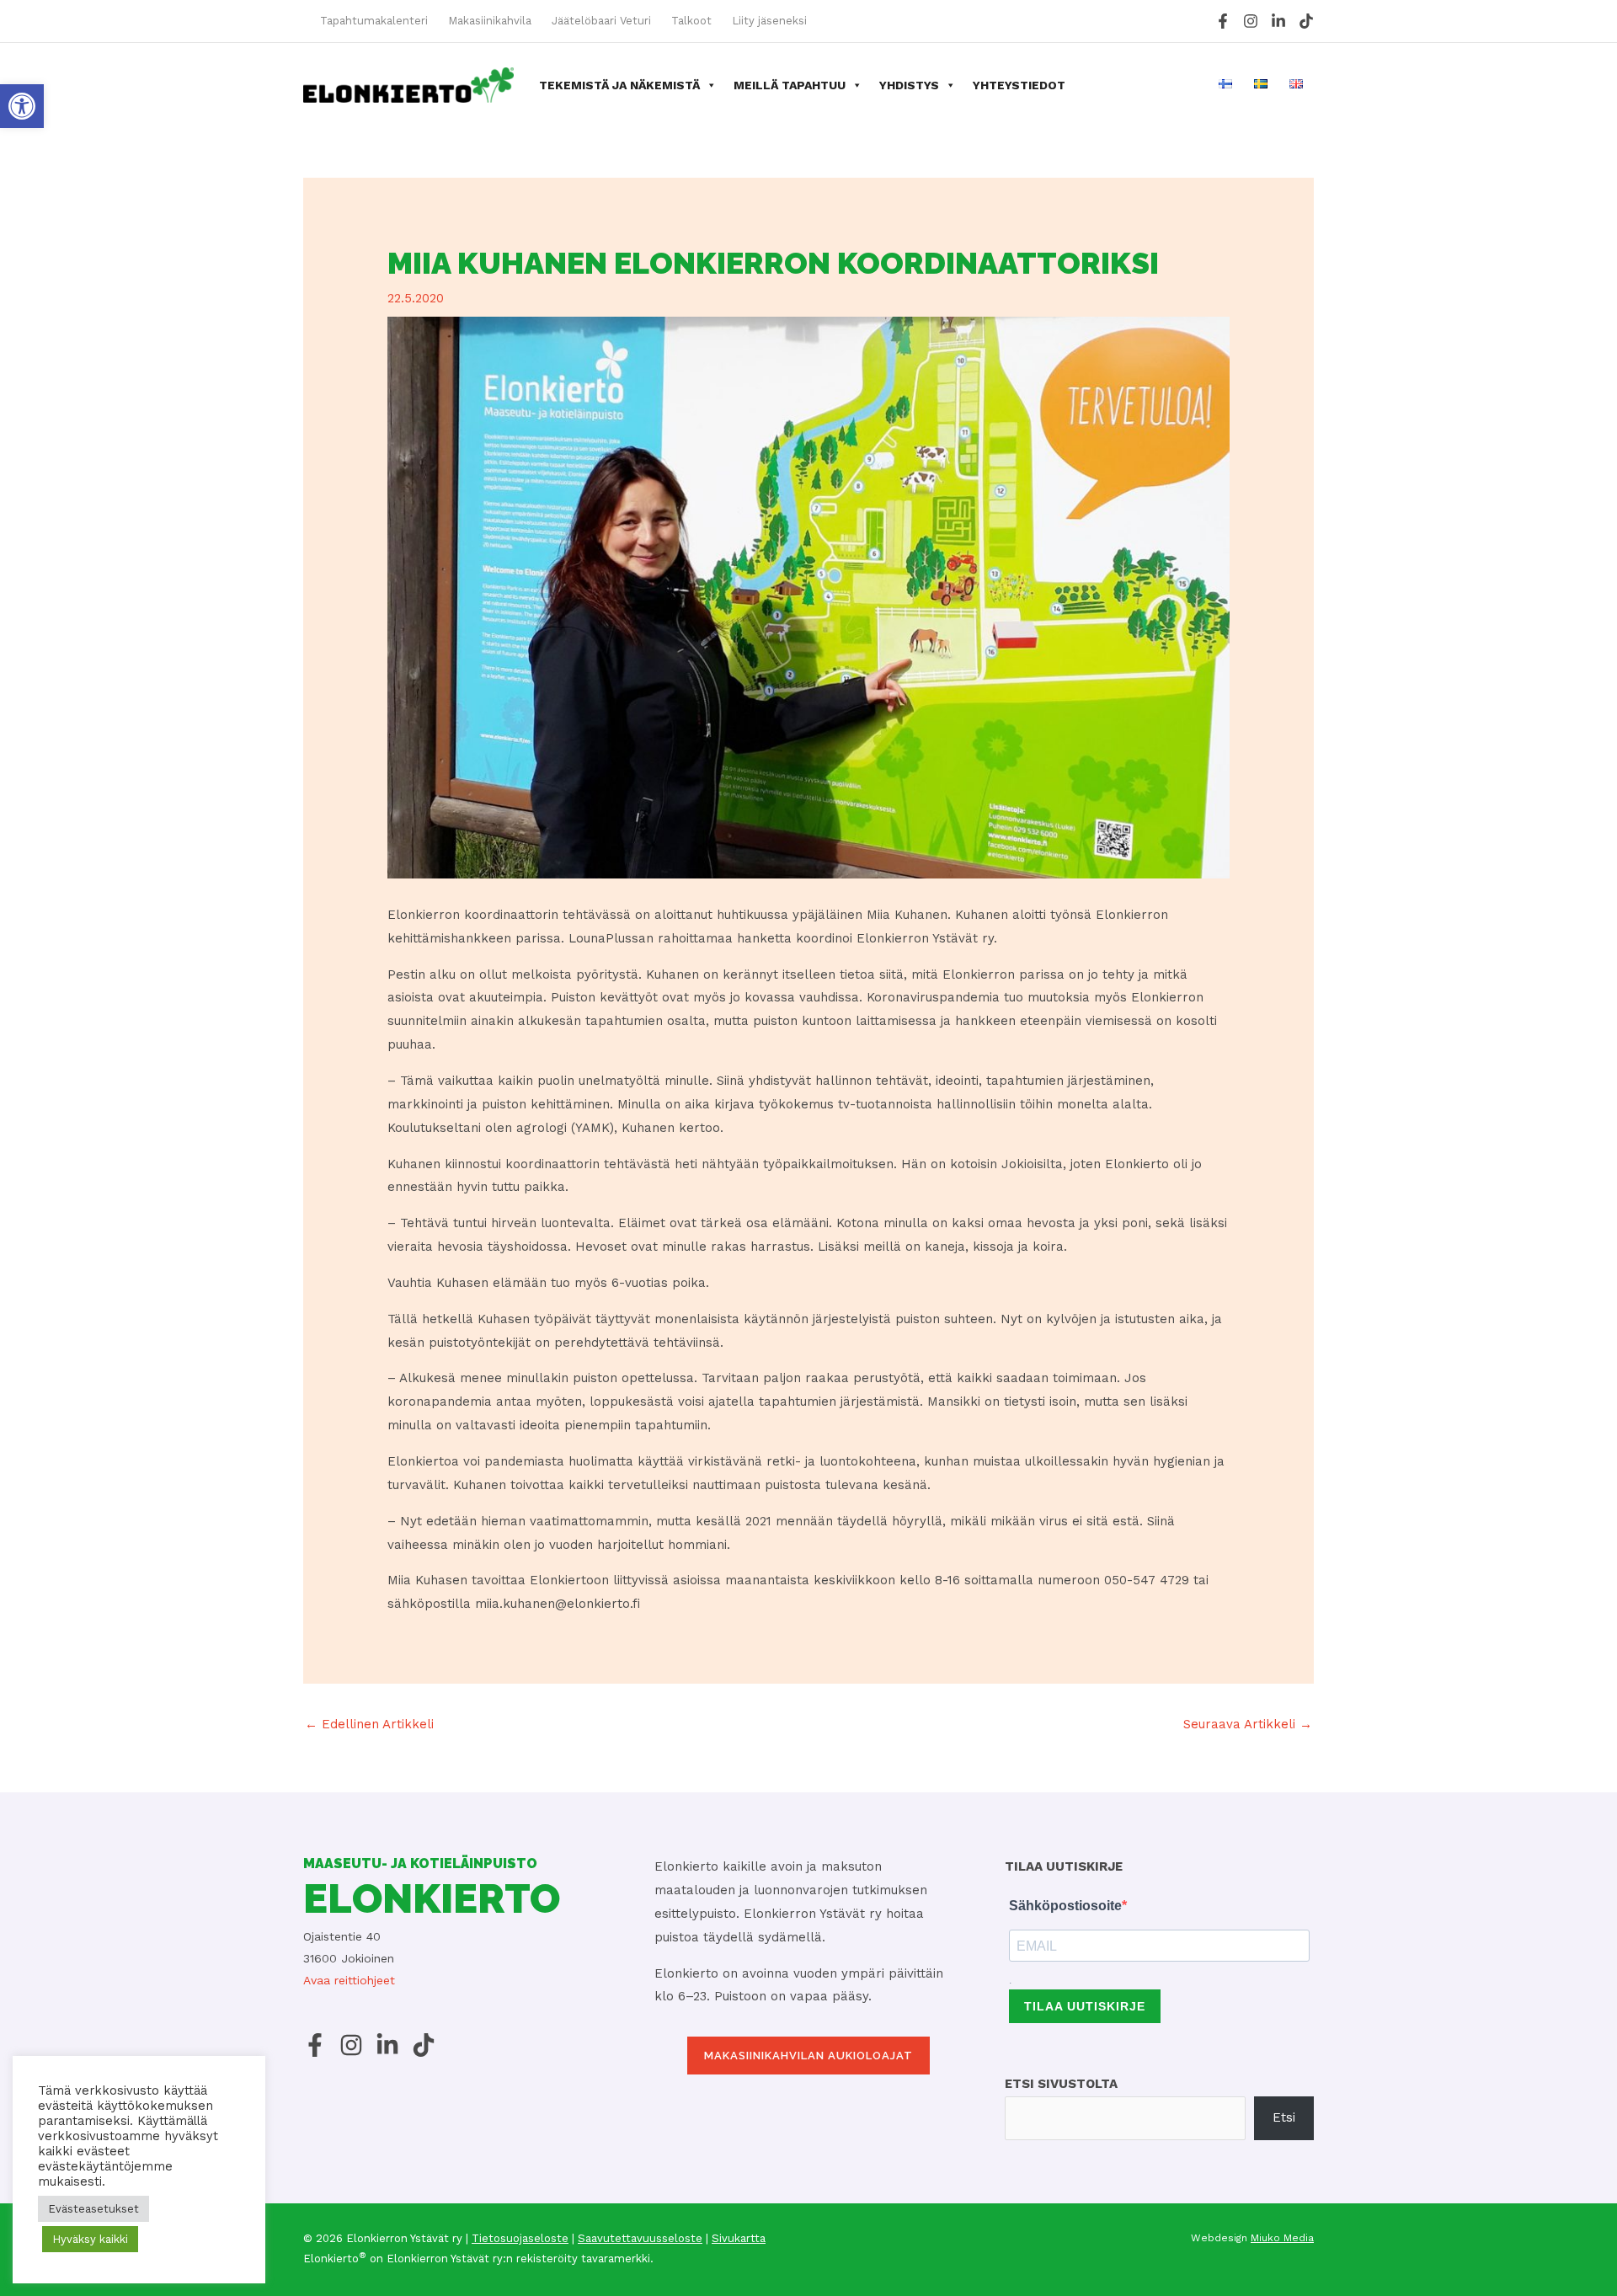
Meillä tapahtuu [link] (790, 85)
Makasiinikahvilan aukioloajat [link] (808, 2056)
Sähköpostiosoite (1065, 1906)
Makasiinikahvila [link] (490, 21)
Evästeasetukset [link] (93, 2209)
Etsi (1284, 2117)
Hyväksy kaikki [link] (90, 2239)
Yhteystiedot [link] (1019, 85)
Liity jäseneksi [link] (769, 21)
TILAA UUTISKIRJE (1085, 2006)
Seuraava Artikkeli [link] (1248, 1724)
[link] (22, 106)
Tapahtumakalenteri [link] (374, 21)
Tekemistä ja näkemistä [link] (619, 85)
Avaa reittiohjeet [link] (349, 1980)
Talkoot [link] (691, 21)
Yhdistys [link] (909, 85)
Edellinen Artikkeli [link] (369, 1724)
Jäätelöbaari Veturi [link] (601, 21)
